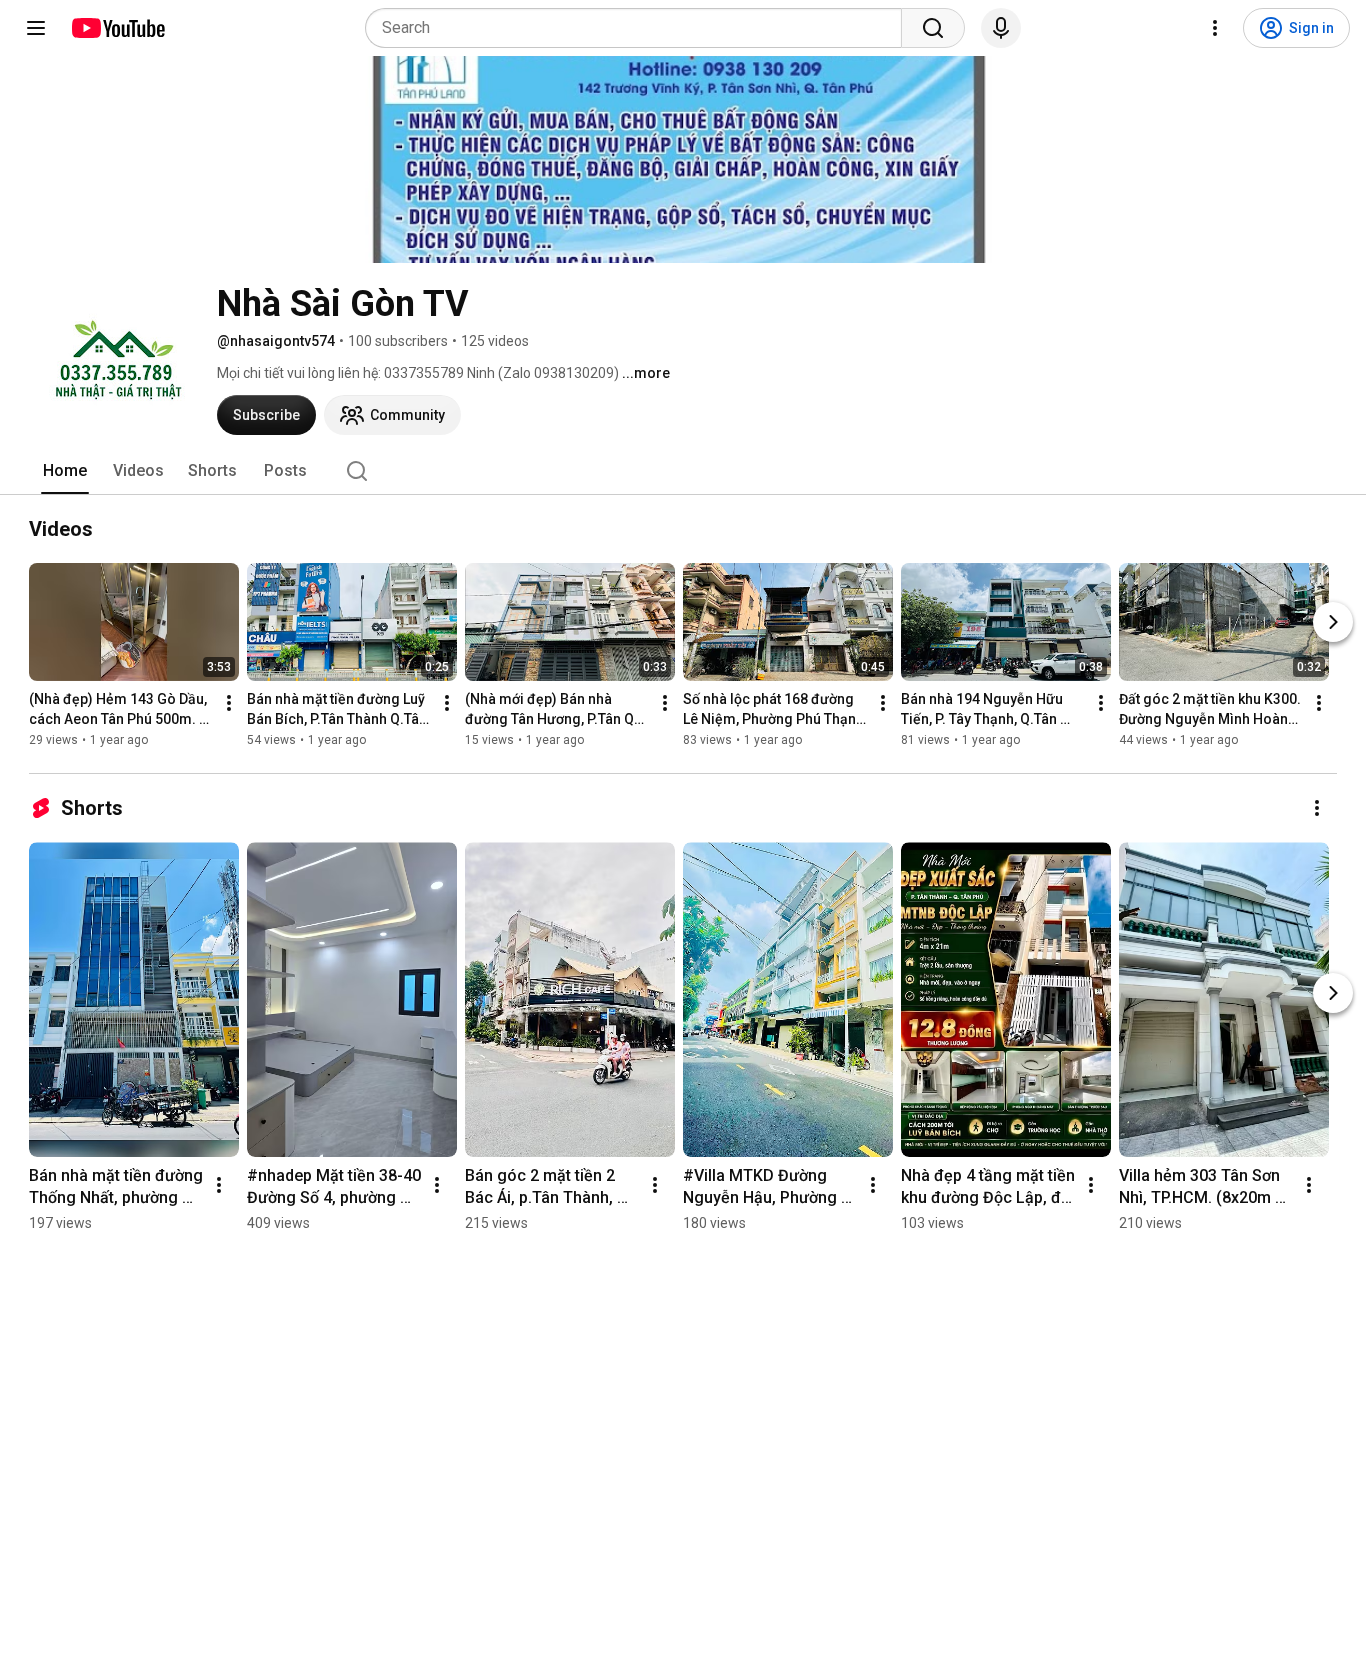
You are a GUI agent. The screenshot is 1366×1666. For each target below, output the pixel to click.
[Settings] (1215, 28)
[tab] (65, 471)
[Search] (933, 28)
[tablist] (683, 471)
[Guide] (36, 28)
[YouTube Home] (117, 28)
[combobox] (639, 28)
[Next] (1333, 622)
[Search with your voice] (1001, 28)
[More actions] (229, 703)
